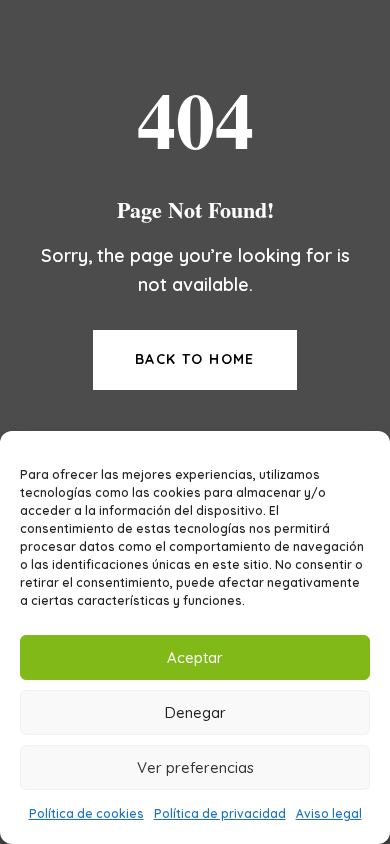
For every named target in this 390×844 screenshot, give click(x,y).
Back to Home (195, 359)
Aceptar (195, 657)
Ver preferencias (195, 767)
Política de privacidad (220, 813)
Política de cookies (86, 813)
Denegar (195, 712)
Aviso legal (329, 813)
